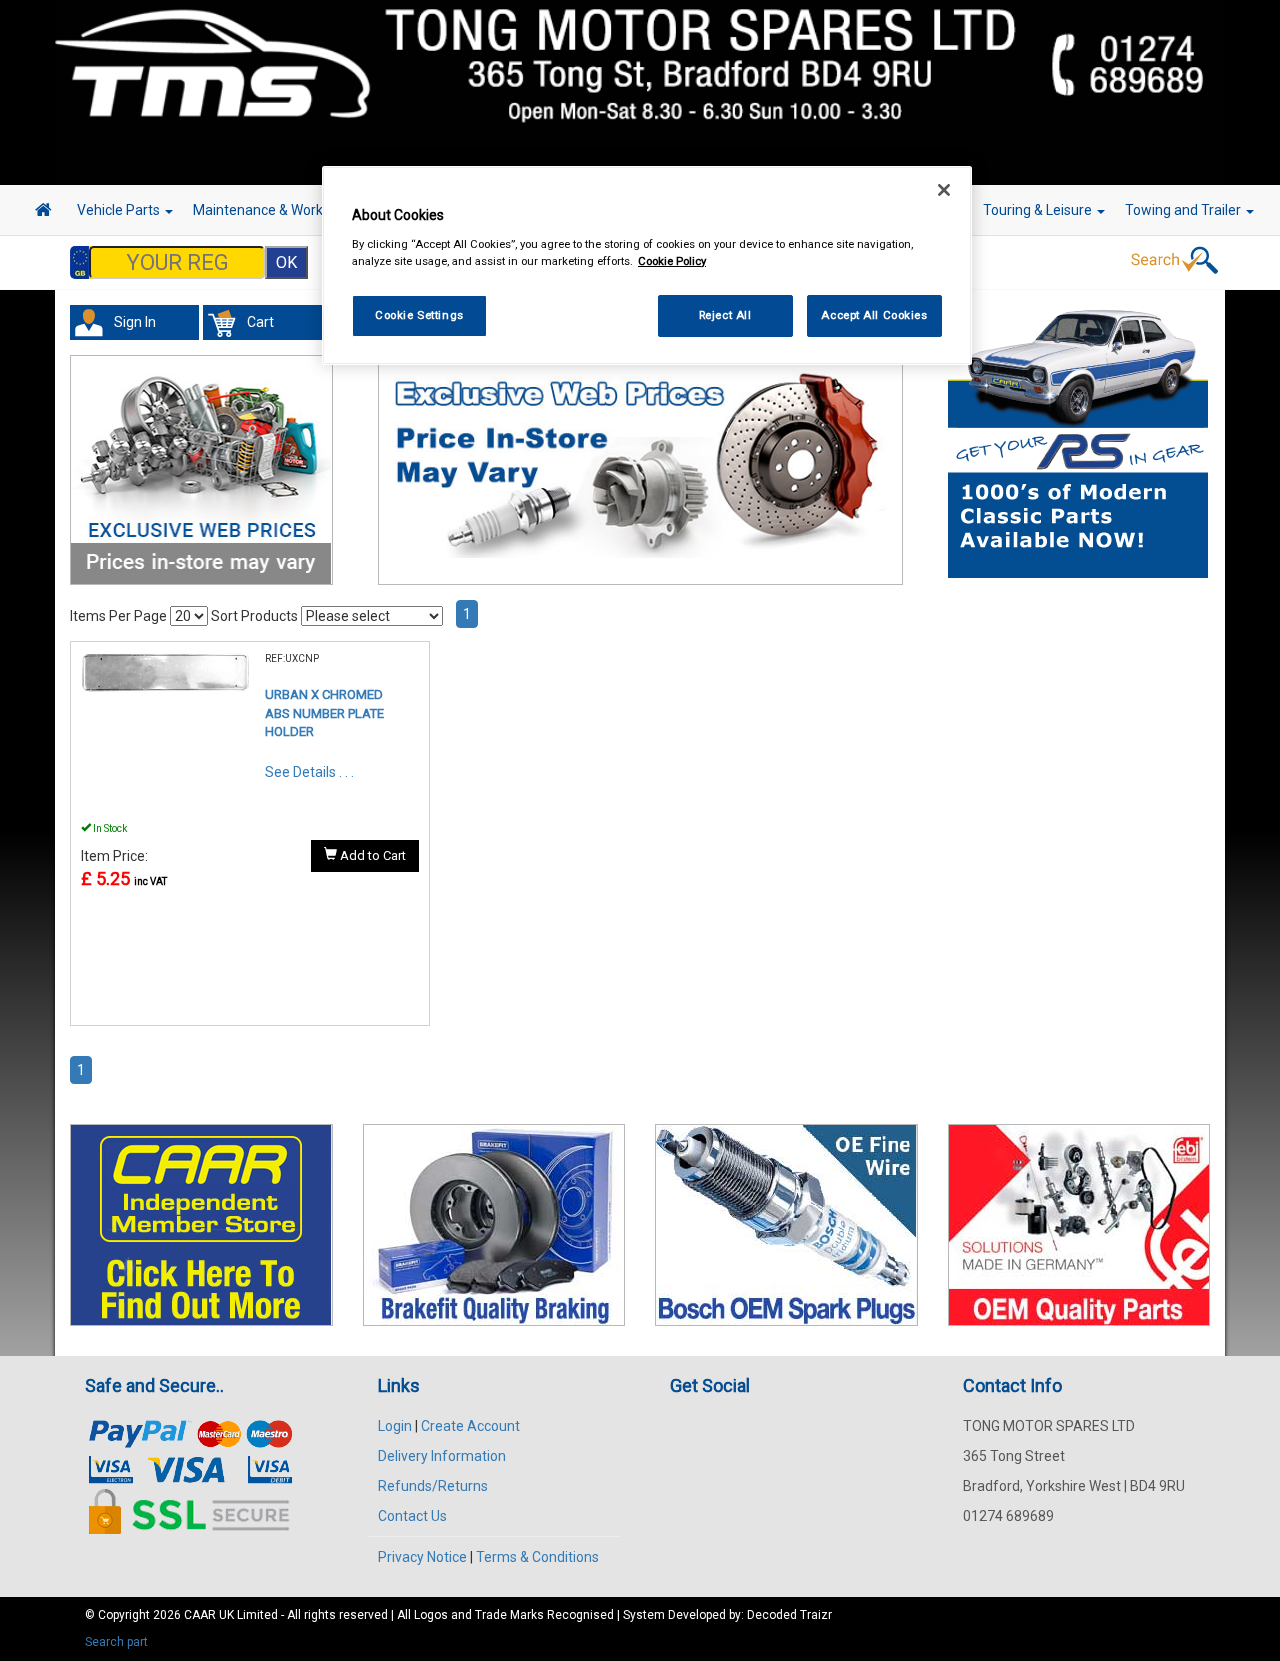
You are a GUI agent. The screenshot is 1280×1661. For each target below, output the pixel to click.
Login (395, 1426)
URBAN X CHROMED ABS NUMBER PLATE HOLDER (324, 713)
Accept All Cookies (874, 315)
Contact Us (412, 1516)
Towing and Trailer (1184, 210)
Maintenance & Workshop (275, 210)
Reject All (725, 315)
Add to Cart (371, 855)
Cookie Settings (419, 315)
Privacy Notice (422, 1557)
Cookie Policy (672, 261)
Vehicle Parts (120, 210)
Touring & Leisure (1039, 210)
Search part (116, 1642)
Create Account (470, 1426)
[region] (647, 265)
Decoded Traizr (789, 1615)
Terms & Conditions (537, 1557)
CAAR (200, 1615)
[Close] (944, 190)
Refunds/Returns (433, 1486)
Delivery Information (442, 1456)
